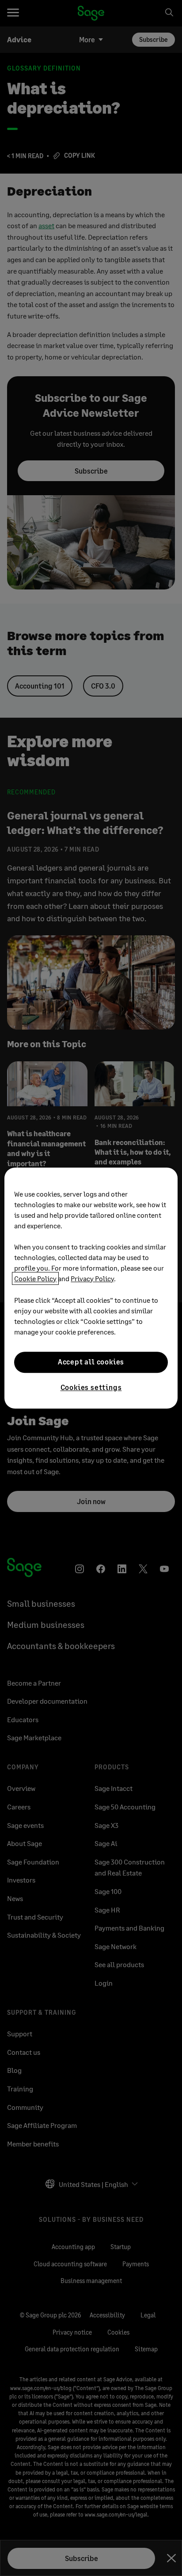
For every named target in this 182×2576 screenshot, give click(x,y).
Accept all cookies (91, 1362)
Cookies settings (91, 1387)
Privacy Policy (92, 1278)
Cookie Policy (35, 1278)
